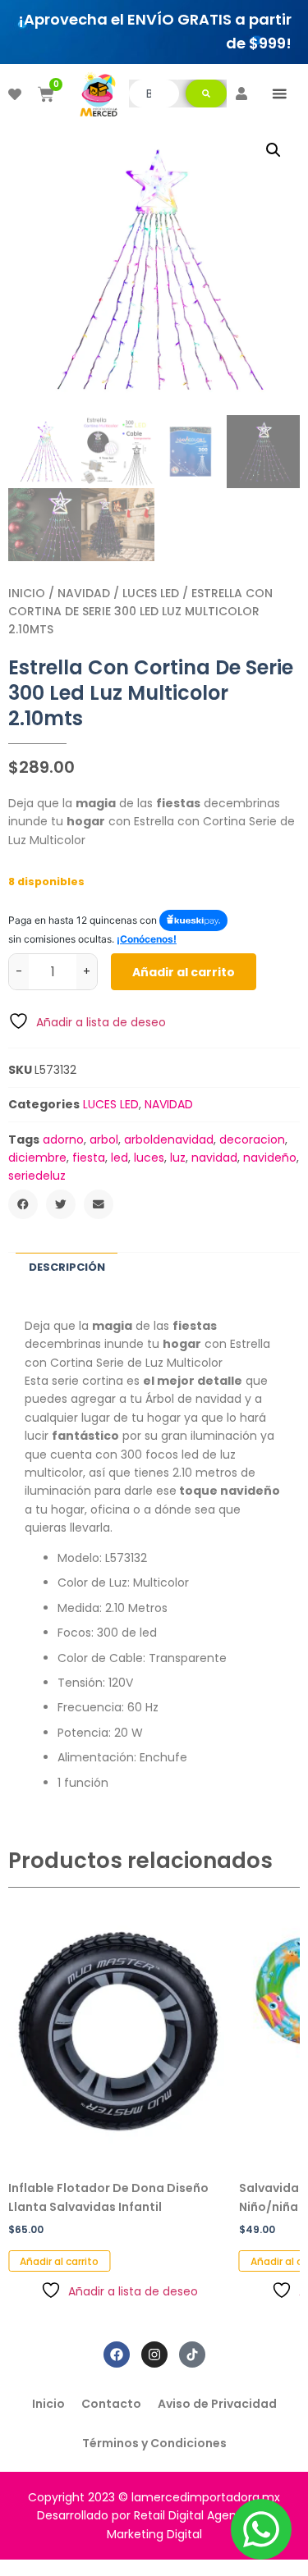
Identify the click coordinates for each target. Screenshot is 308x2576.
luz (178, 1158)
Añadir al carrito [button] (59, 2261)
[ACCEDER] (241, 94)
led (120, 1158)
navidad (214, 1158)
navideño (270, 1158)
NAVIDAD (84, 593)
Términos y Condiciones (154, 2443)
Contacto (111, 2404)
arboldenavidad (169, 1140)
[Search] (206, 94)
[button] (279, 94)
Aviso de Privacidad (217, 2404)
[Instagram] (154, 2354)
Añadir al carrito (184, 972)
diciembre (37, 1158)
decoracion (252, 1140)
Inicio (27, 593)
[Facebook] (117, 2354)
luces (149, 1158)
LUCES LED (151, 593)
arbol (104, 1140)
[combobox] (154, 94)
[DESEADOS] (15, 94)
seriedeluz (37, 1176)
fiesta (89, 1158)
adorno (63, 1140)
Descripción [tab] (67, 1267)
